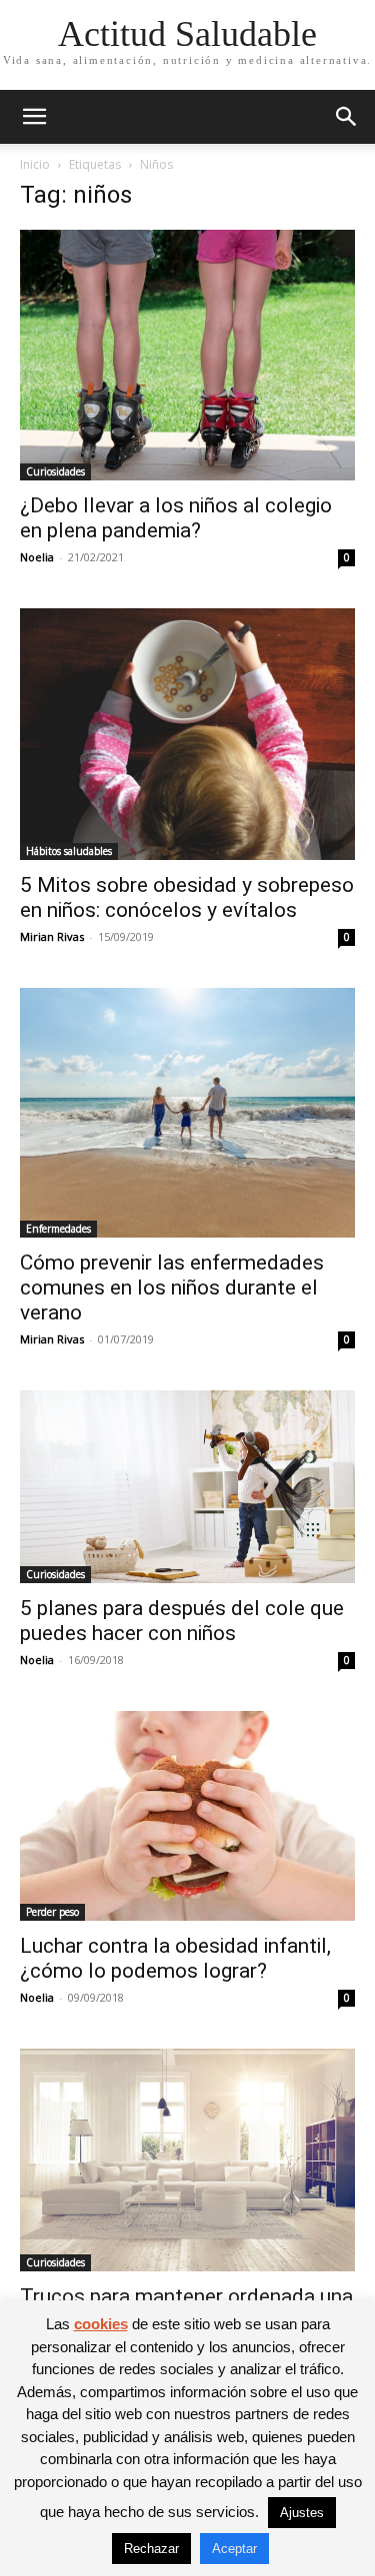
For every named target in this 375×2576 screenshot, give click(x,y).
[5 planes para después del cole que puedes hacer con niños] (187, 1487)
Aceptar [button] (234, 2549)
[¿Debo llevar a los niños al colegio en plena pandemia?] (187, 355)
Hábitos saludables (69, 851)
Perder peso (52, 1912)
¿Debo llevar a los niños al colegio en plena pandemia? (176, 518)
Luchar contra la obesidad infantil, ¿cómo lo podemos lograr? (175, 1958)
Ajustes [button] (302, 2513)
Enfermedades (58, 1229)
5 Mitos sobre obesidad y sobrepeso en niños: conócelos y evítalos (187, 897)
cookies (101, 2324)
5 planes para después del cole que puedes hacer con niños (182, 1621)
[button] (34, 117)
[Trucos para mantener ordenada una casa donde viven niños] (187, 2160)
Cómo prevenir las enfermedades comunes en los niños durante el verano (172, 1288)
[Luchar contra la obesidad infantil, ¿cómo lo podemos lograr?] (187, 1815)
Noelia (37, 557)
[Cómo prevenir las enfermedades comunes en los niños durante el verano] (187, 1113)
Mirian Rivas (52, 936)
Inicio (35, 164)
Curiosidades (55, 471)
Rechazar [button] (151, 2549)
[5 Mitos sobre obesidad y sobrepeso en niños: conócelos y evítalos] (187, 734)
